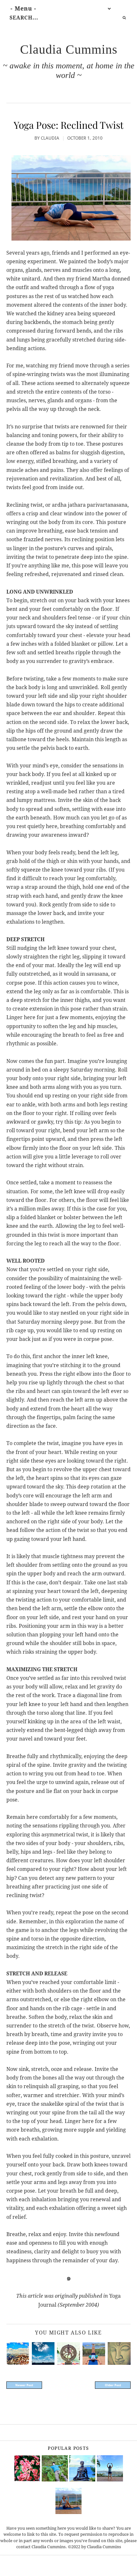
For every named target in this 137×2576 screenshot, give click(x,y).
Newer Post (24, 2385)
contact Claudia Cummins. (42, 2547)
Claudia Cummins (69, 49)
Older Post (113, 2385)
